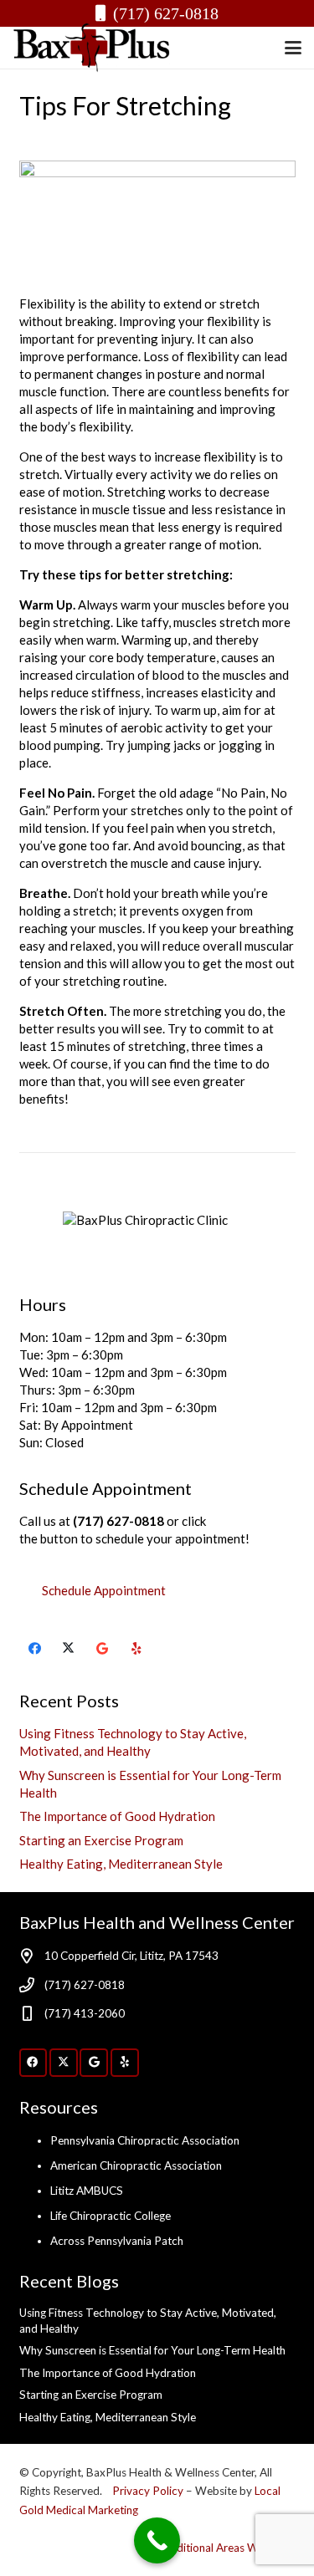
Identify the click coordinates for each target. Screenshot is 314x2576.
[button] (293, 48)
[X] (69, 1649)
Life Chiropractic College (111, 2216)
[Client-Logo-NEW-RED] (92, 48)
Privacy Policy (149, 2491)
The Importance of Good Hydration (117, 1816)
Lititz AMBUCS (87, 2191)
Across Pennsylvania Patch (117, 2241)
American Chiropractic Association (136, 2165)
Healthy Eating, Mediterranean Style (121, 1864)
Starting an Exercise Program (101, 1840)
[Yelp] (136, 1649)
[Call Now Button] (157, 2540)
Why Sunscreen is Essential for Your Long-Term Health (152, 2350)
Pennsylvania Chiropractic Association (145, 2140)
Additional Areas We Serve (229, 2548)
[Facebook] (35, 1649)
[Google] (103, 1649)
